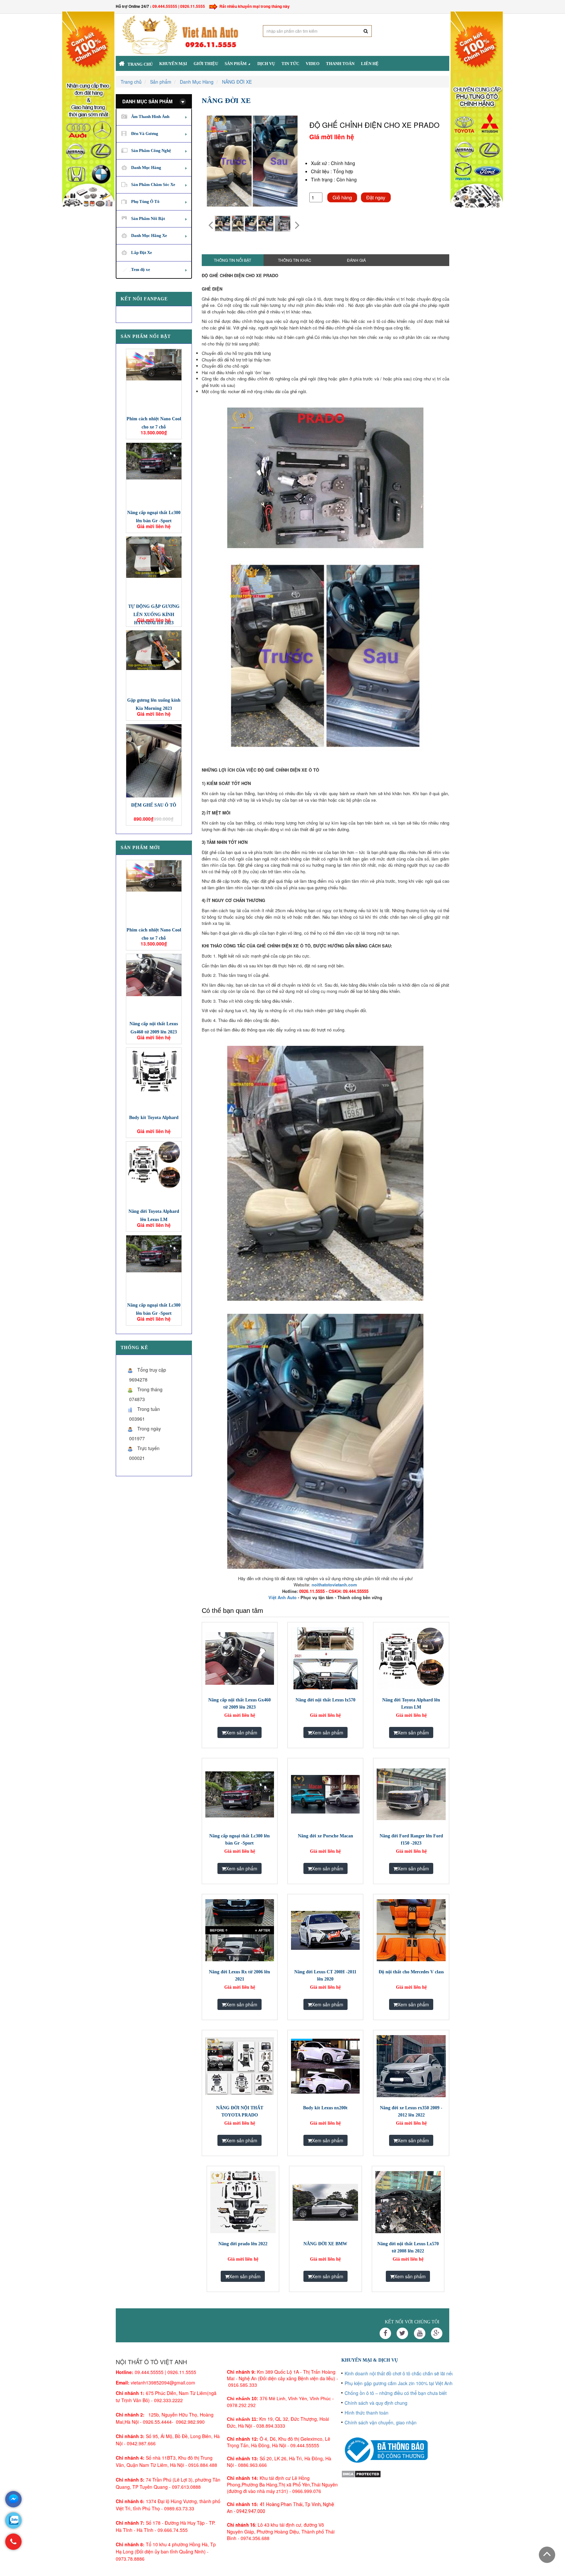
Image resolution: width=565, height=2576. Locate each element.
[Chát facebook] (13, 2499)
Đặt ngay (376, 197)
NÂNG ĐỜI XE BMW (325, 2244)
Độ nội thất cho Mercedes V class (411, 1972)
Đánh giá (356, 260)
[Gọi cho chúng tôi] (13, 2545)
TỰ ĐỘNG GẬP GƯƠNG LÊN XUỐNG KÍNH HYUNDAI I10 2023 (154, 615)
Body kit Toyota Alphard (154, 1118)
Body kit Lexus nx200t (325, 2108)
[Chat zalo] (13, 2520)
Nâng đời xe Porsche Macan (325, 1836)
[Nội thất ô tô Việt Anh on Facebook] (385, 2333)
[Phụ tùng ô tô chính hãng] (477, 109)
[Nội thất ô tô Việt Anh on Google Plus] (437, 2333)
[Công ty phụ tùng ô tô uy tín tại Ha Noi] (88, 109)
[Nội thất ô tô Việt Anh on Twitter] (402, 2333)
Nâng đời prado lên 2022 (243, 2244)
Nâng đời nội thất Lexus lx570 (325, 1700)
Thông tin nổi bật (232, 260)
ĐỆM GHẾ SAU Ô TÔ (154, 805)
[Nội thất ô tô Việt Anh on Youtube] (420, 2333)
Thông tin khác (295, 260)
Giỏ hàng (342, 197)
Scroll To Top (547, 2555)
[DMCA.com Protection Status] (361, 2473)
